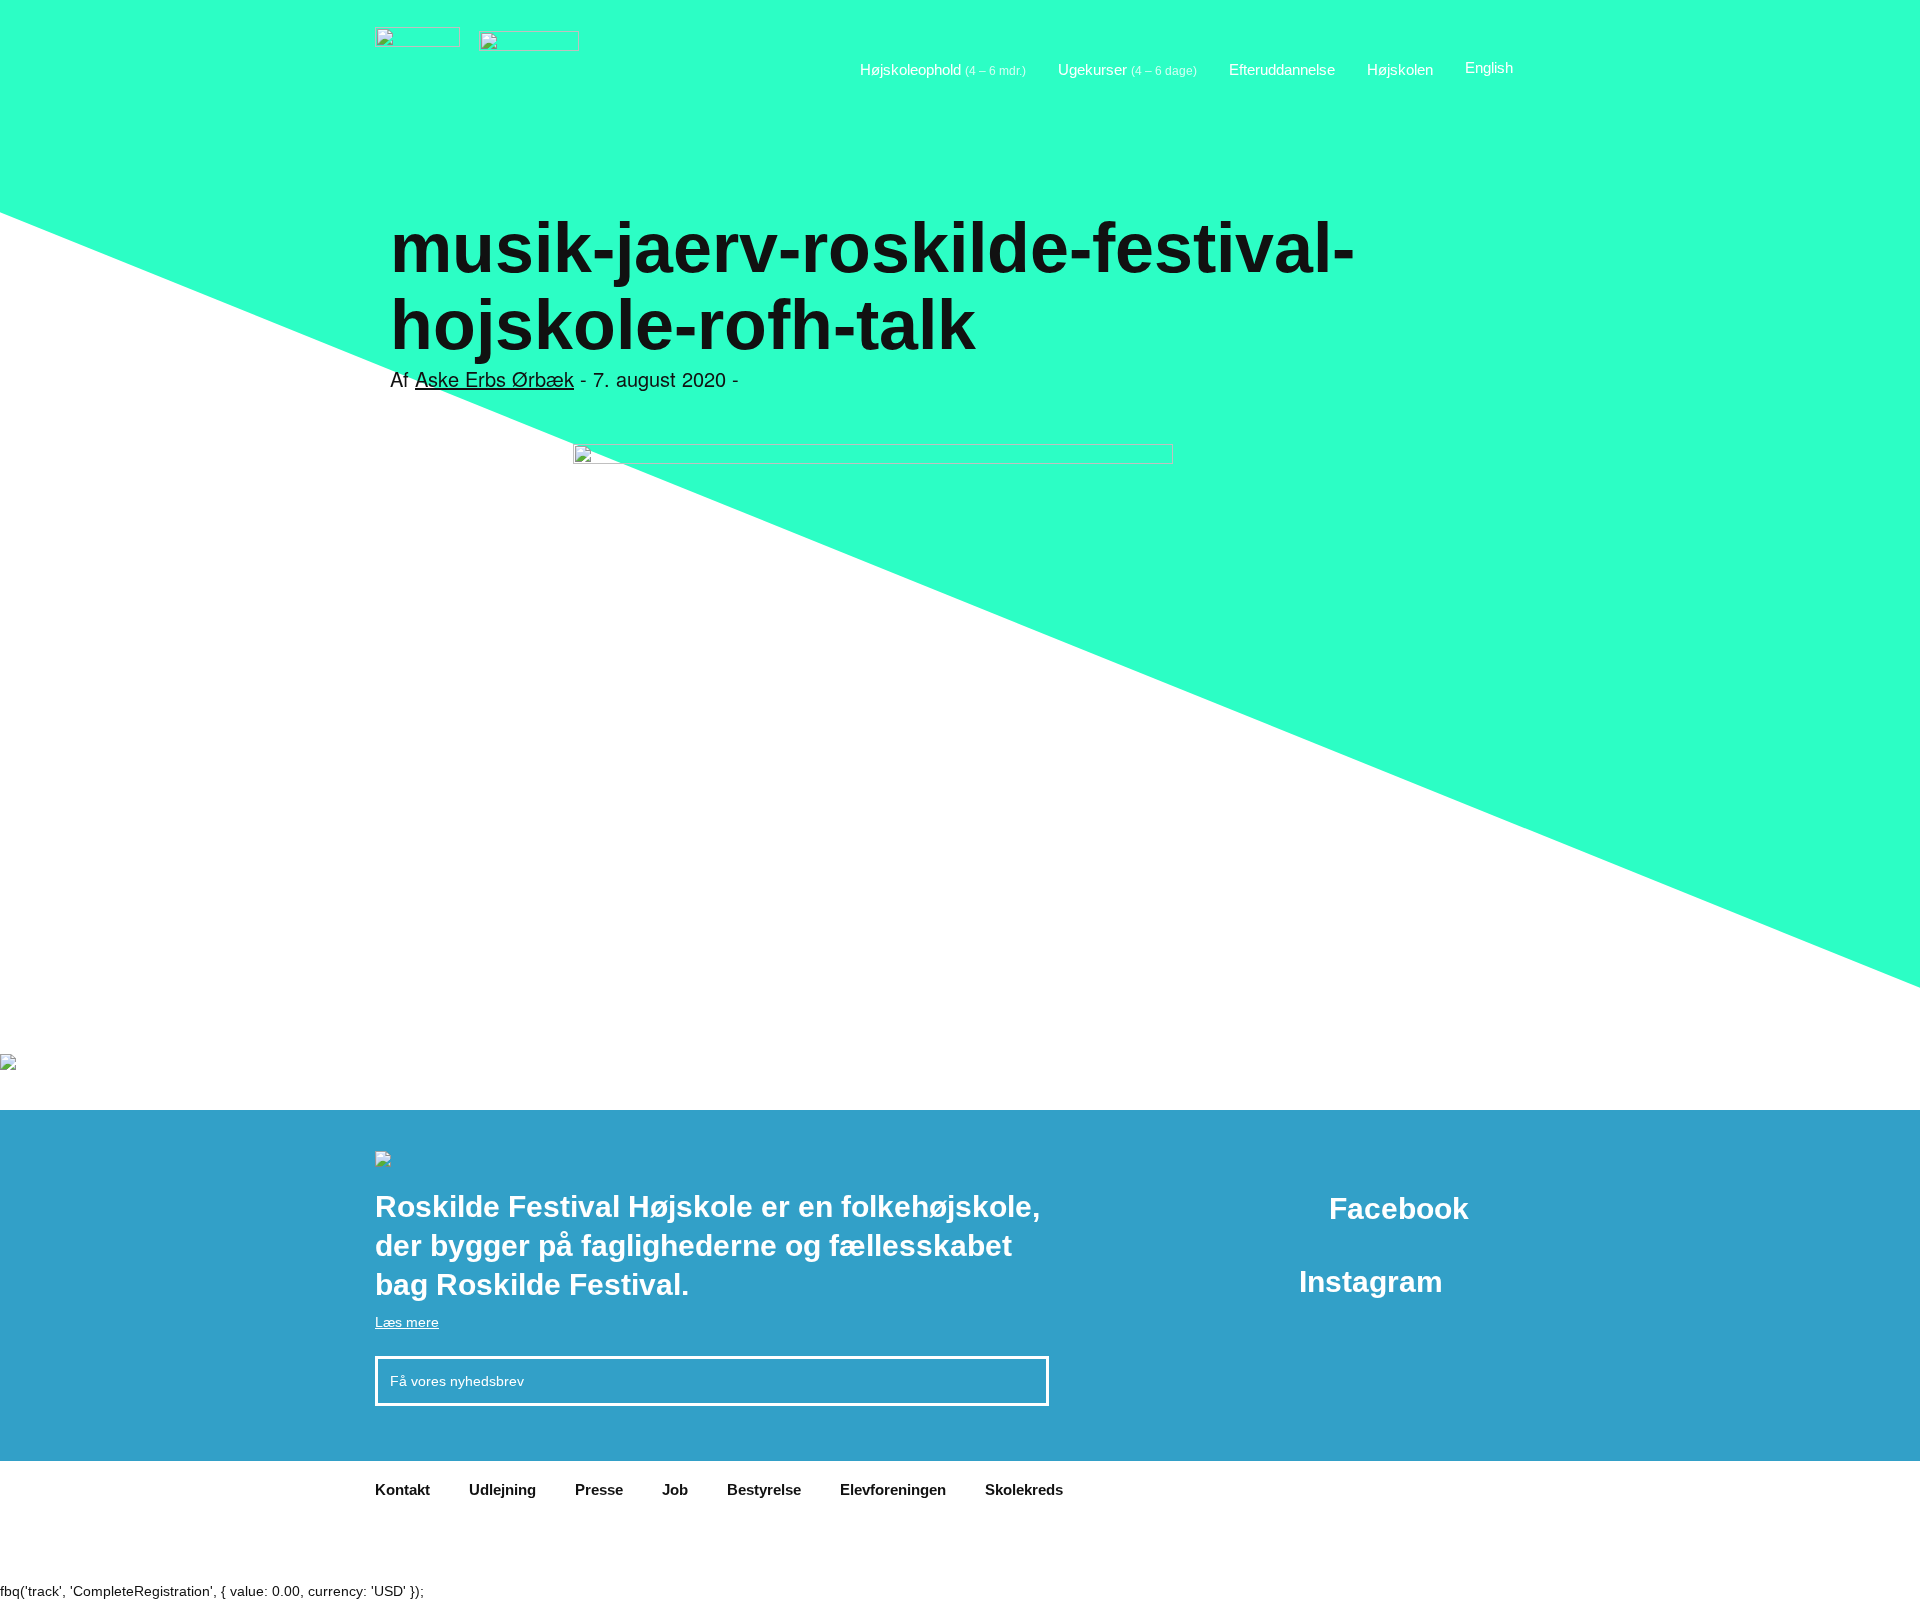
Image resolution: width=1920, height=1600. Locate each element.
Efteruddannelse (1282, 69)
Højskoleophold (943, 69)
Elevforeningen (893, 1489)
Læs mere (407, 1322)
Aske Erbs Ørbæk (494, 378)
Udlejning (502, 1489)
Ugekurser (1127, 69)
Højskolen (1400, 69)
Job (675, 1489)
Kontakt (402, 1489)
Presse (599, 1489)
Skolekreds (1024, 1489)
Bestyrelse (764, 1489)
